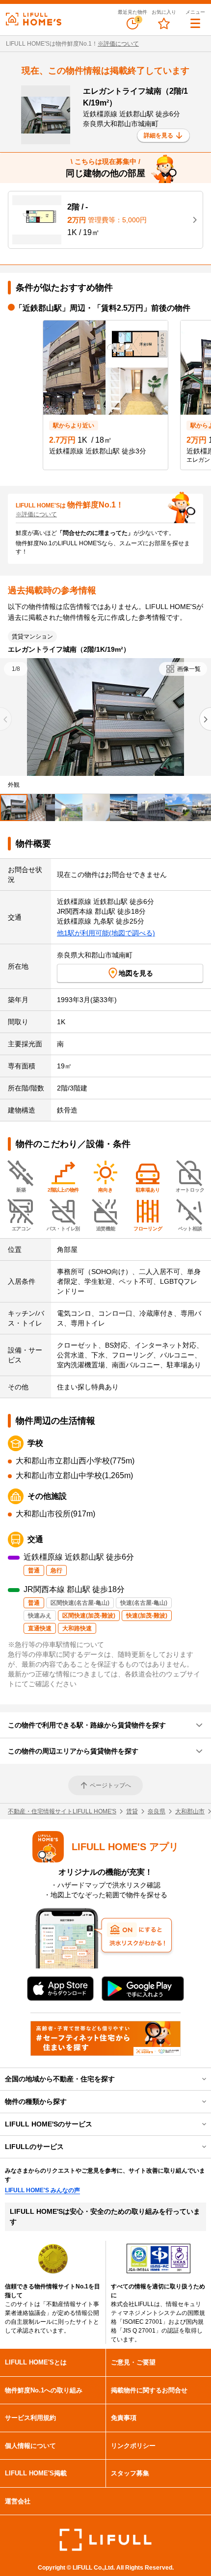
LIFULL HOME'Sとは (36, 2362)
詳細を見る (158, 135)
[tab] (14, 808)
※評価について (118, 44)
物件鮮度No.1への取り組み (44, 2390)
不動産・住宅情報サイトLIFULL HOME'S (62, 1811)
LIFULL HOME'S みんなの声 (42, 2190)
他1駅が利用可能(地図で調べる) (106, 933)
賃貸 (132, 1811)
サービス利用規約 (30, 2418)
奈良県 (157, 1811)
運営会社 (18, 2501)
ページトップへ (110, 1785)
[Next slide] (205, 719)
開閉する (197, 2079)
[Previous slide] (6, 719)
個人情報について (30, 2446)
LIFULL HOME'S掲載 (36, 2473)
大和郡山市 (190, 1811)
